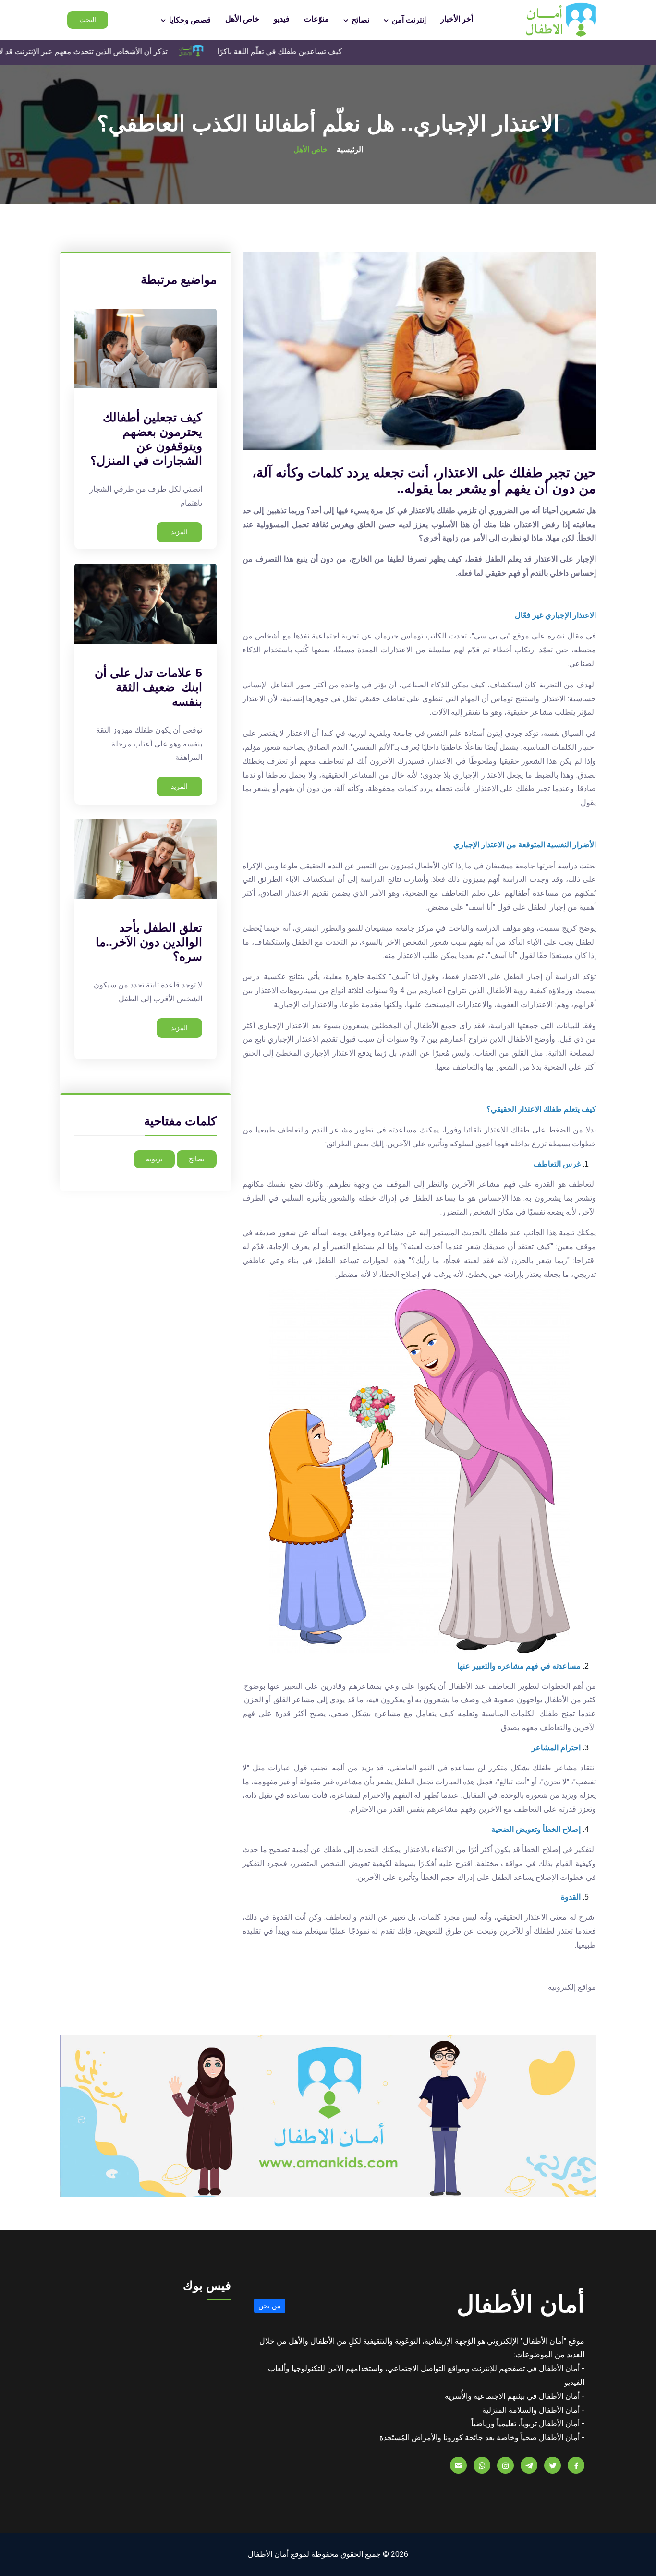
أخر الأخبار (457, 19)
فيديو (282, 19)
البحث (88, 20)
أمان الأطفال (521, 2304)
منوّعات (316, 19)
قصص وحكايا (189, 20)
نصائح (359, 20)
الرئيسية (350, 150)
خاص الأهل (242, 19)
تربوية (154, 1159)
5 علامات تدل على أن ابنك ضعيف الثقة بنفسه (148, 687)
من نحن (270, 2306)
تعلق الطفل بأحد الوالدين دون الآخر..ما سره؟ (149, 942)
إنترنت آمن (408, 20)
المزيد (179, 532)
